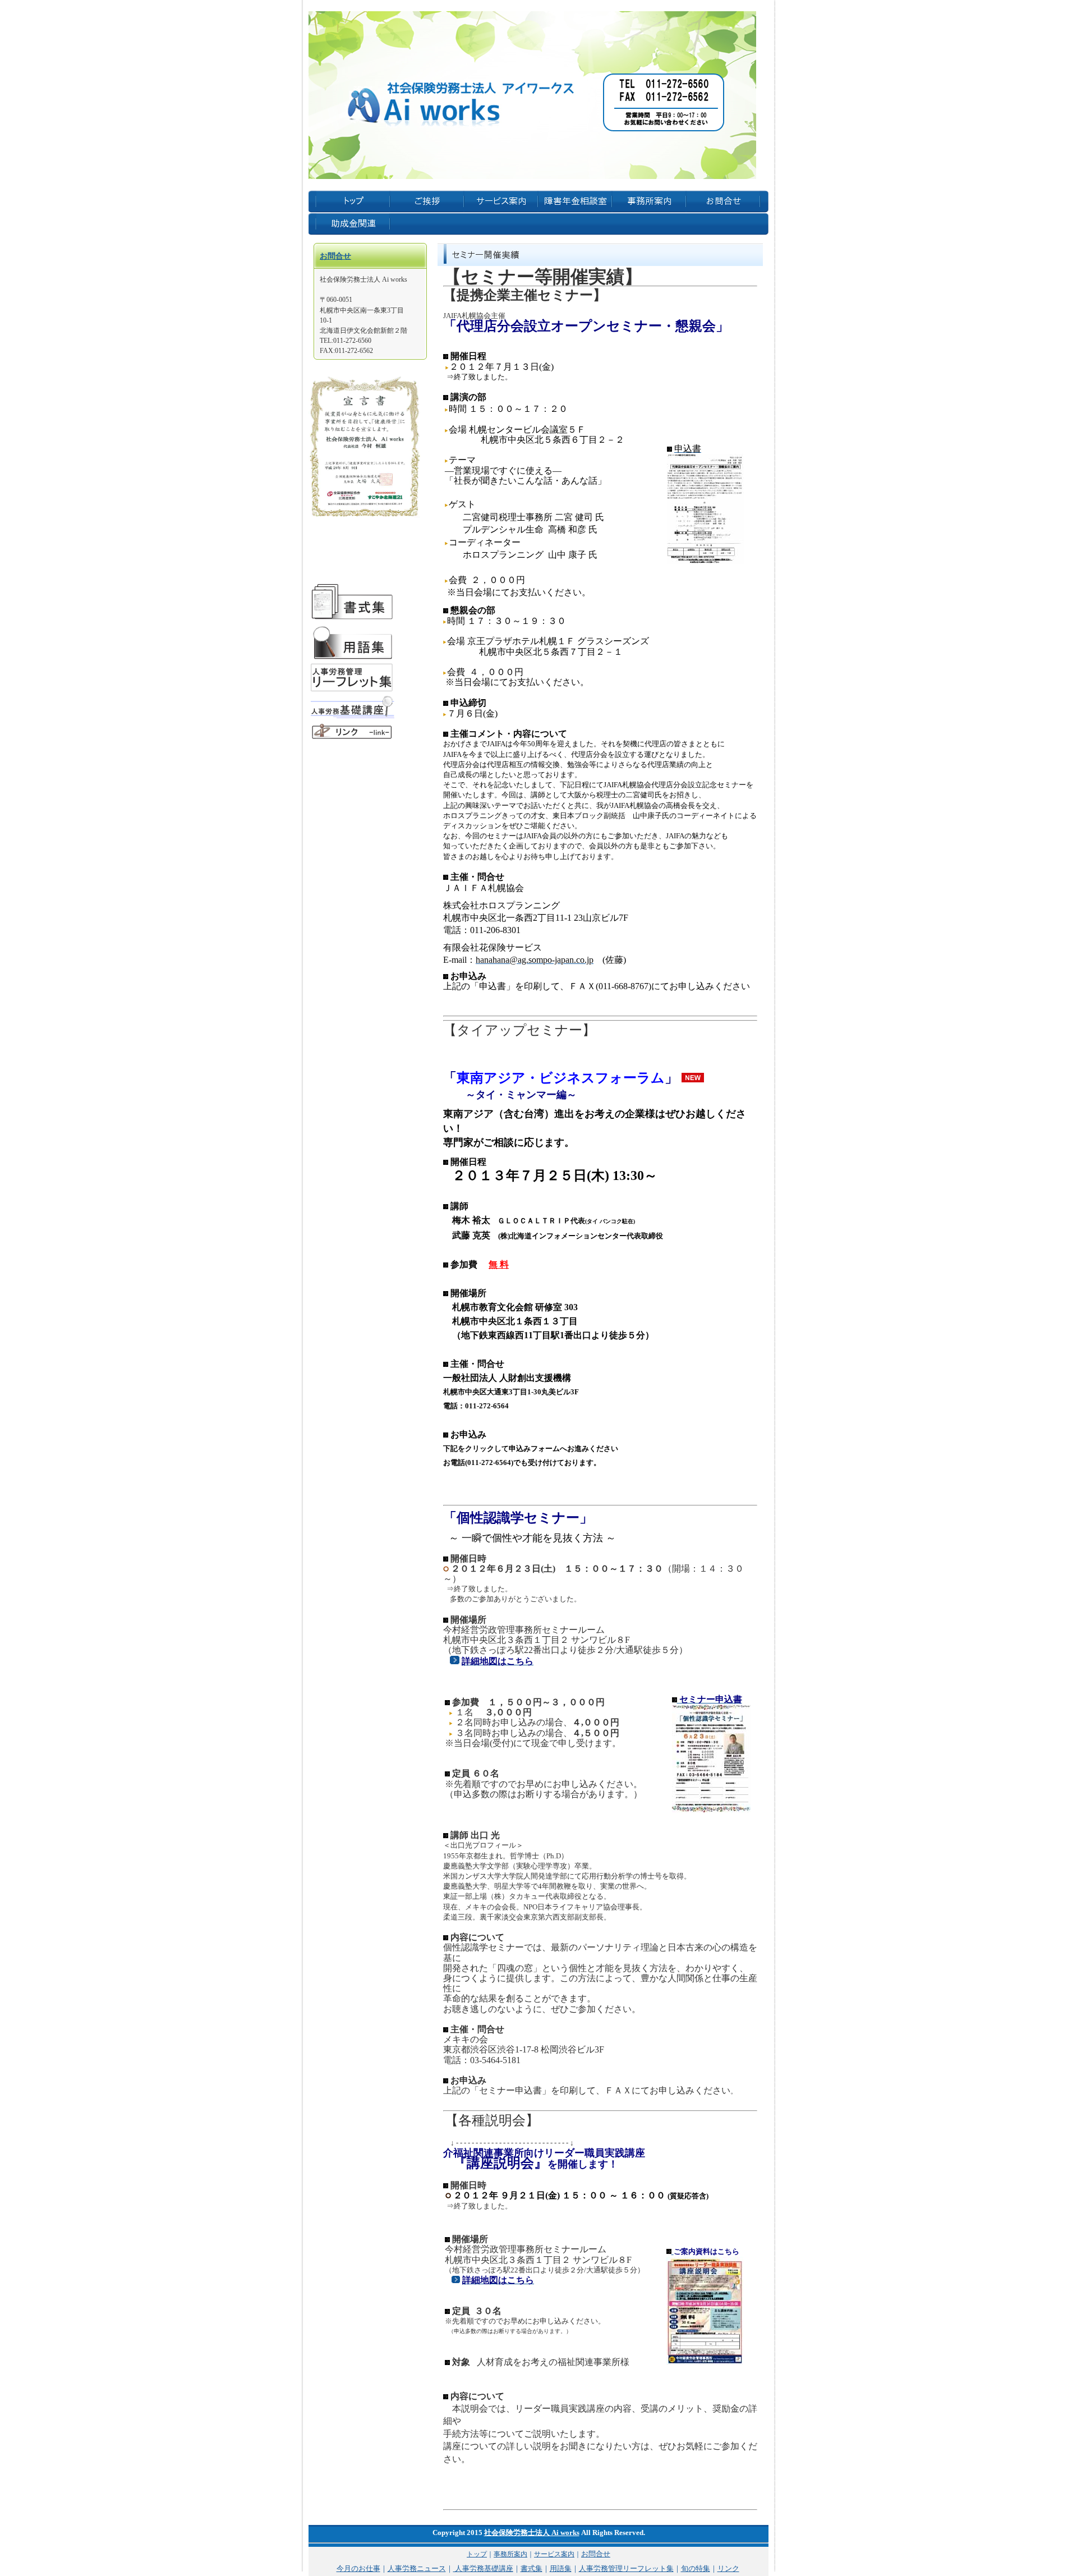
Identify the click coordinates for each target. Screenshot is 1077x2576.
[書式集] (352, 619)
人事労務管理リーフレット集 (626, 2568)
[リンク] (352, 738)
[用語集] (352, 658)
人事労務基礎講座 (483, 2568)
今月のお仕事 (358, 2568)
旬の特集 (696, 2568)
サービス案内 (554, 2554)
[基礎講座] (352, 717)
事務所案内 (510, 2554)
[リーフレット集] (352, 690)
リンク (728, 2568)
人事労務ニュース (417, 2568)
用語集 (561, 2568)
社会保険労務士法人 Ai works (532, 2533)
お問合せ (335, 256)
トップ (477, 2554)
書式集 (531, 2568)
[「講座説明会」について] (670, 2251)
